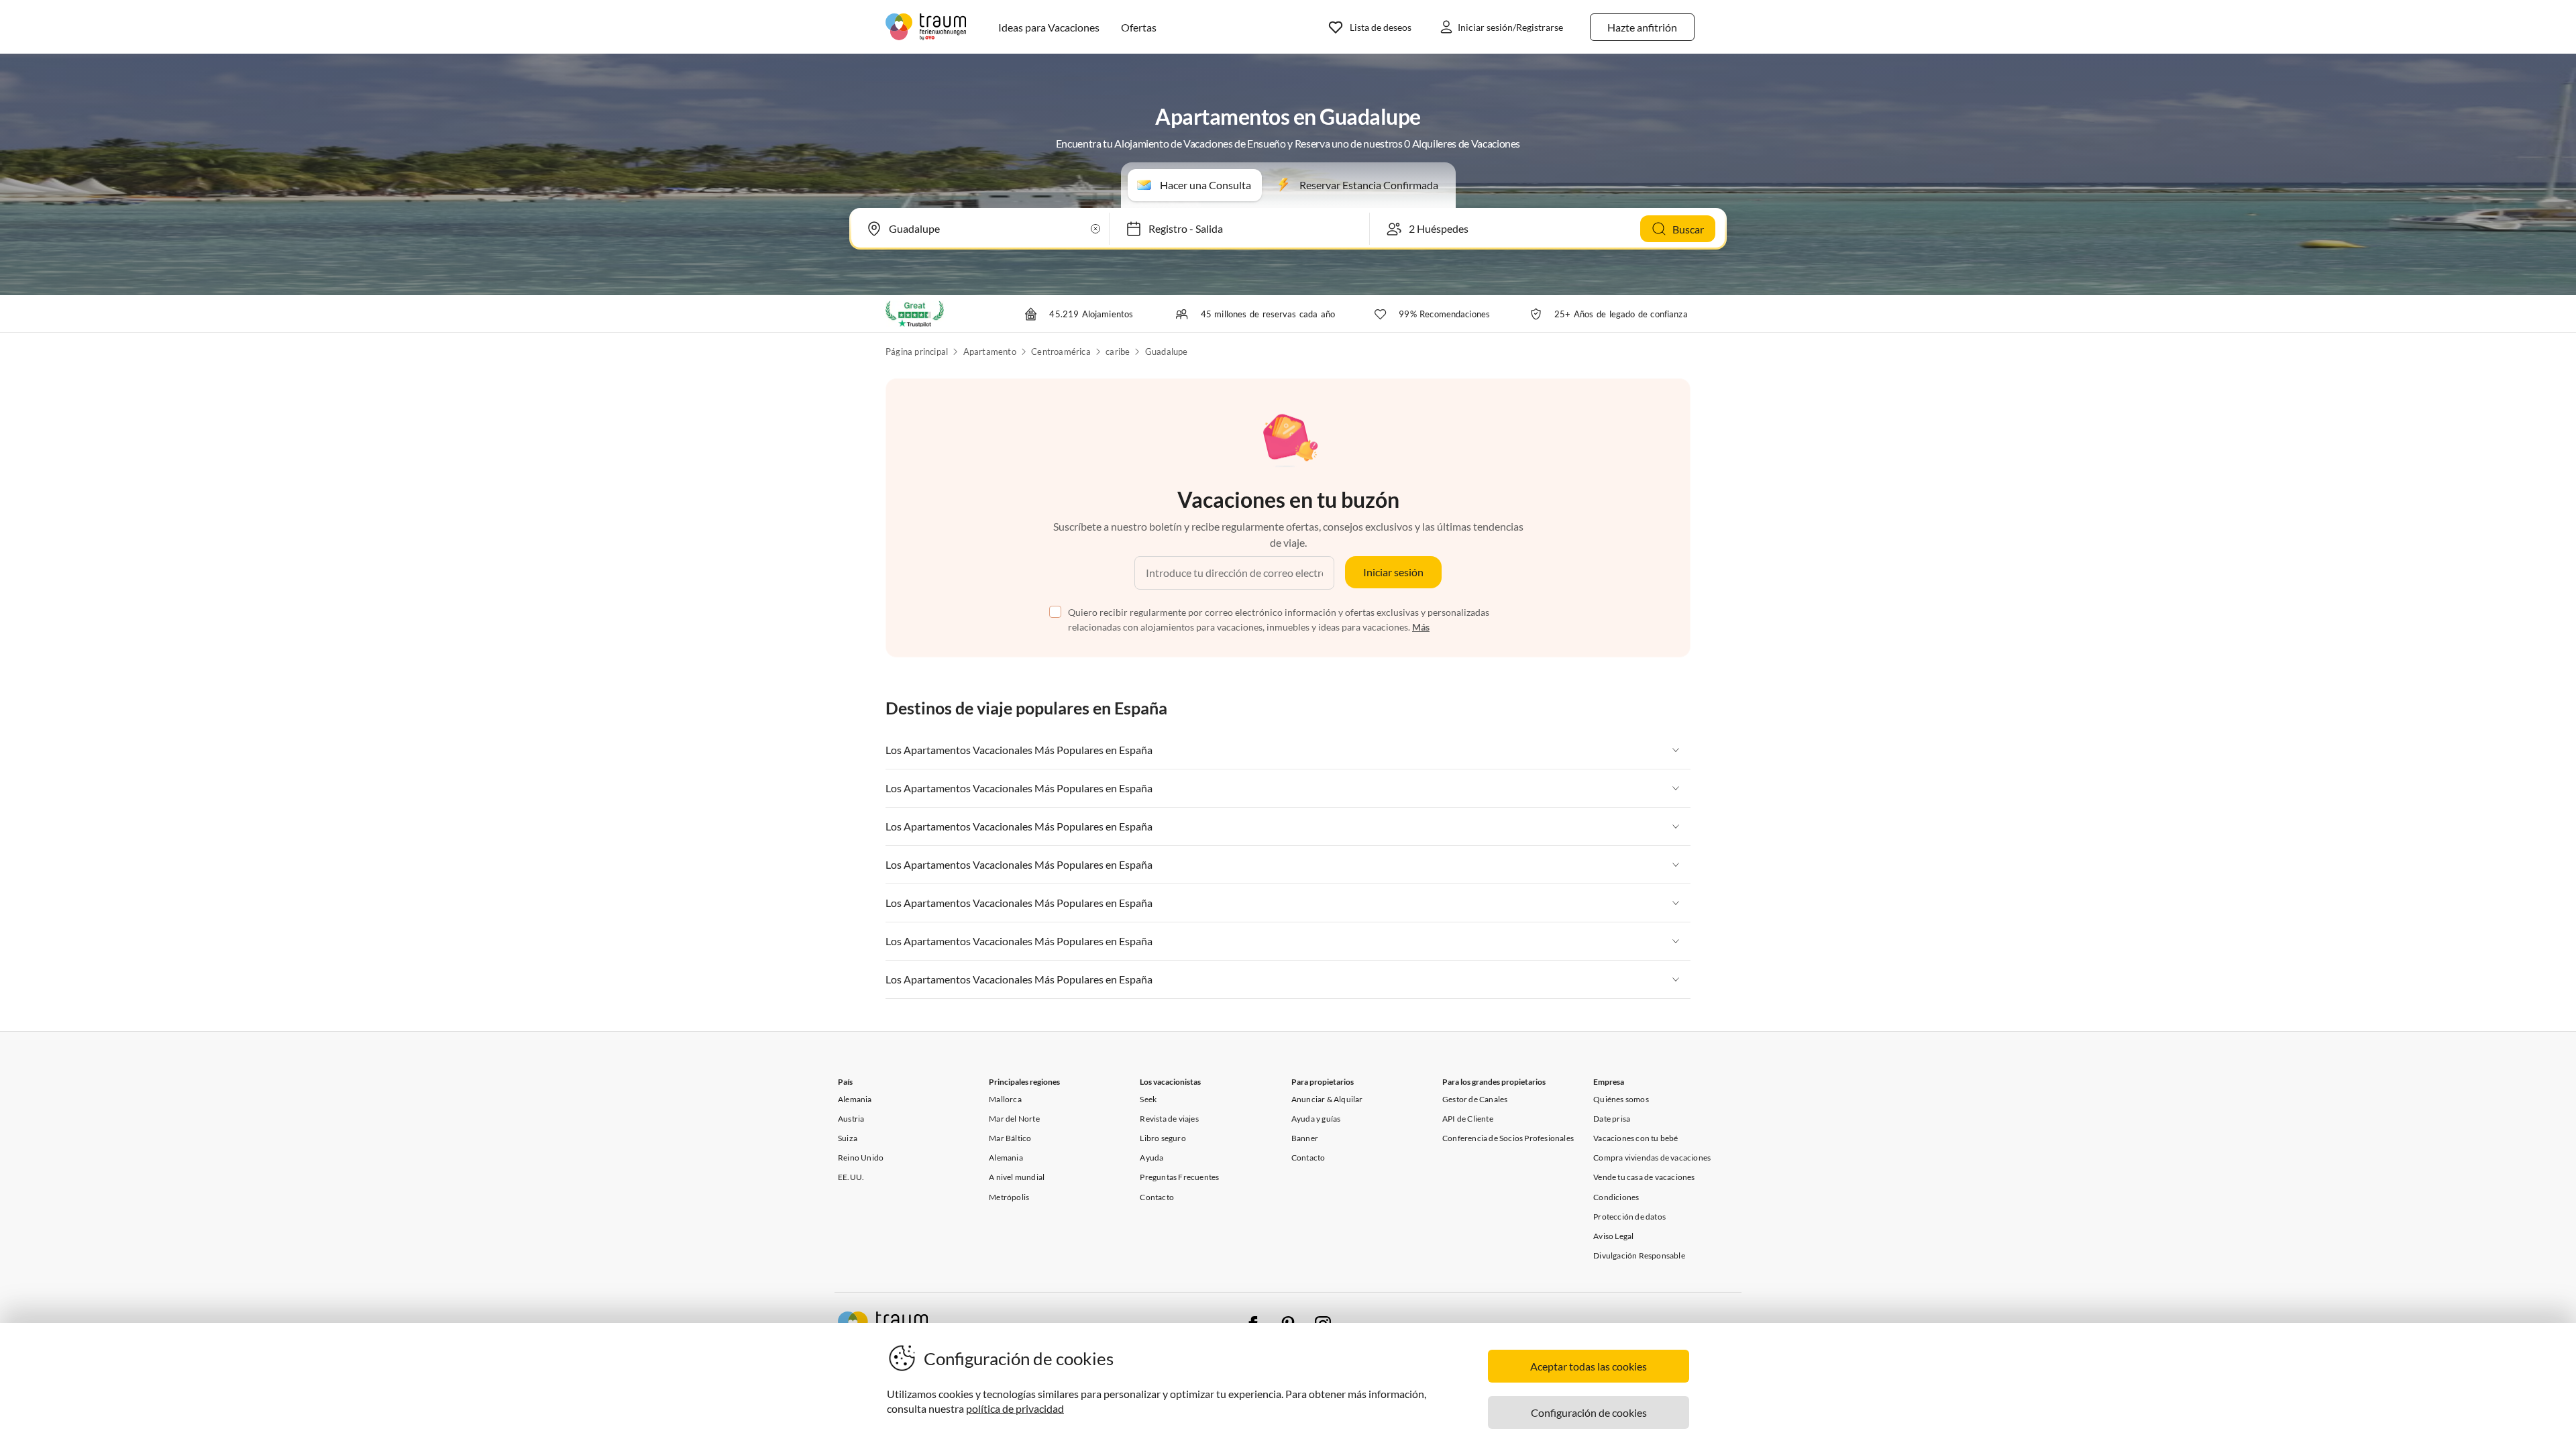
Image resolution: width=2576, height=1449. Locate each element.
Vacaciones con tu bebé (1635, 1138)
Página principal (917, 352)
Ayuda (1151, 1158)
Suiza (848, 1138)
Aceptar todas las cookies (1589, 1366)
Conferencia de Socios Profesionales (1508, 1138)
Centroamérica (1061, 352)
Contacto (1157, 1197)
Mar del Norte (1014, 1119)
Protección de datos (1629, 1217)
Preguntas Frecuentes (1179, 1177)
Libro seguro (1163, 1138)
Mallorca (1005, 1099)
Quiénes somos (1621, 1099)
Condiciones (1616, 1197)
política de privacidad (1015, 1408)
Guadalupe (1167, 352)
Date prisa (1612, 1119)
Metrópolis (1009, 1197)
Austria (851, 1119)
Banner (1305, 1138)
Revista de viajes (1169, 1119)
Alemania (855, 1099)
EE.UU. (851, 1177)
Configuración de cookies (1589, 1412)
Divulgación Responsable (1639, 1255)
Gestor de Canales (1475, 1099)
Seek (1148, 1099)
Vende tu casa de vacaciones (1644, 1177)
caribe (1118, 352)
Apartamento (990, 352)
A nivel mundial (1017, 1177)
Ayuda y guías (1316, 1119)
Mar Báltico (1010, 1138)
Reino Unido (861, 1158)
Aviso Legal (1613, 1236)
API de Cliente (1468, 1119)
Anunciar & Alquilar (1327, 1099)
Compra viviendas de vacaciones (1652, 1158)
